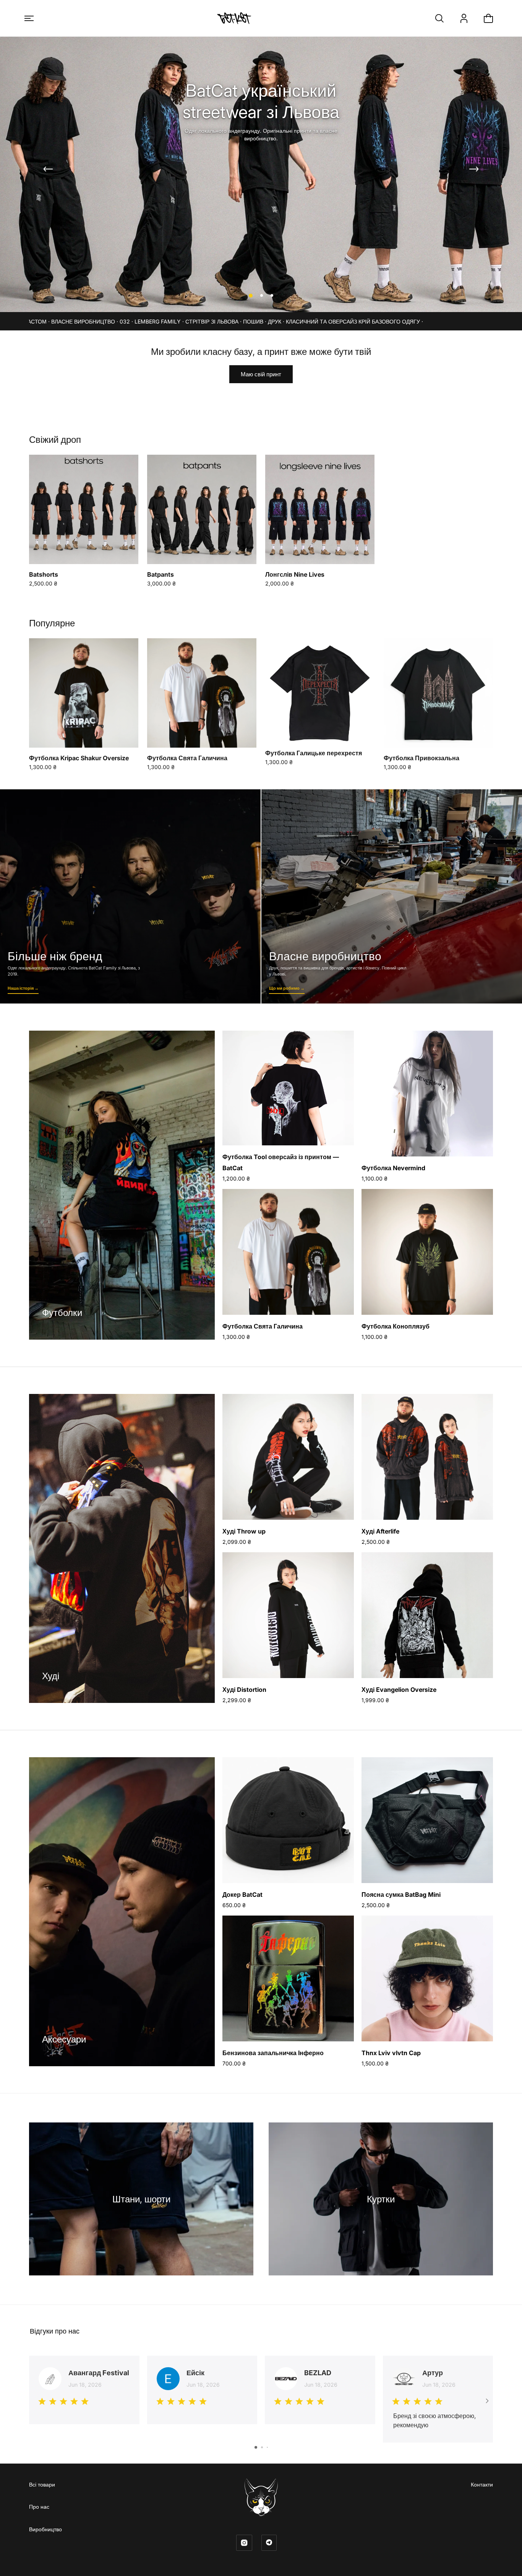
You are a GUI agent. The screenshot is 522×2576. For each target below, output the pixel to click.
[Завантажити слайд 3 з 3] (272, 296)
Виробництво (45, 2529)
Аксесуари (64, 2039)
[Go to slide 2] (262, 2447)
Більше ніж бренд (130, 896)
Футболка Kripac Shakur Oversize (79, 758)
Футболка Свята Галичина (187, 758)
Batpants (160, 574)
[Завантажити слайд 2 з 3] (261, 296)
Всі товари (42, 2484)
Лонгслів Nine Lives (295, 574)
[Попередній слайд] (48, 169)
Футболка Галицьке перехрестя (314, 753)
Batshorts (44, 574)
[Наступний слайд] (474, 169)
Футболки (62, 1313)
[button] (29, 18)
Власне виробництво (392, 896)
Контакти (482, 2484)
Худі (51, 1676)
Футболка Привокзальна (421, 758)
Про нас (39, 2507)
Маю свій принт (261, 374)
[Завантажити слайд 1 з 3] (250, 296)
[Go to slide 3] (267, 2447)
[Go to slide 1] (256, 2447)
